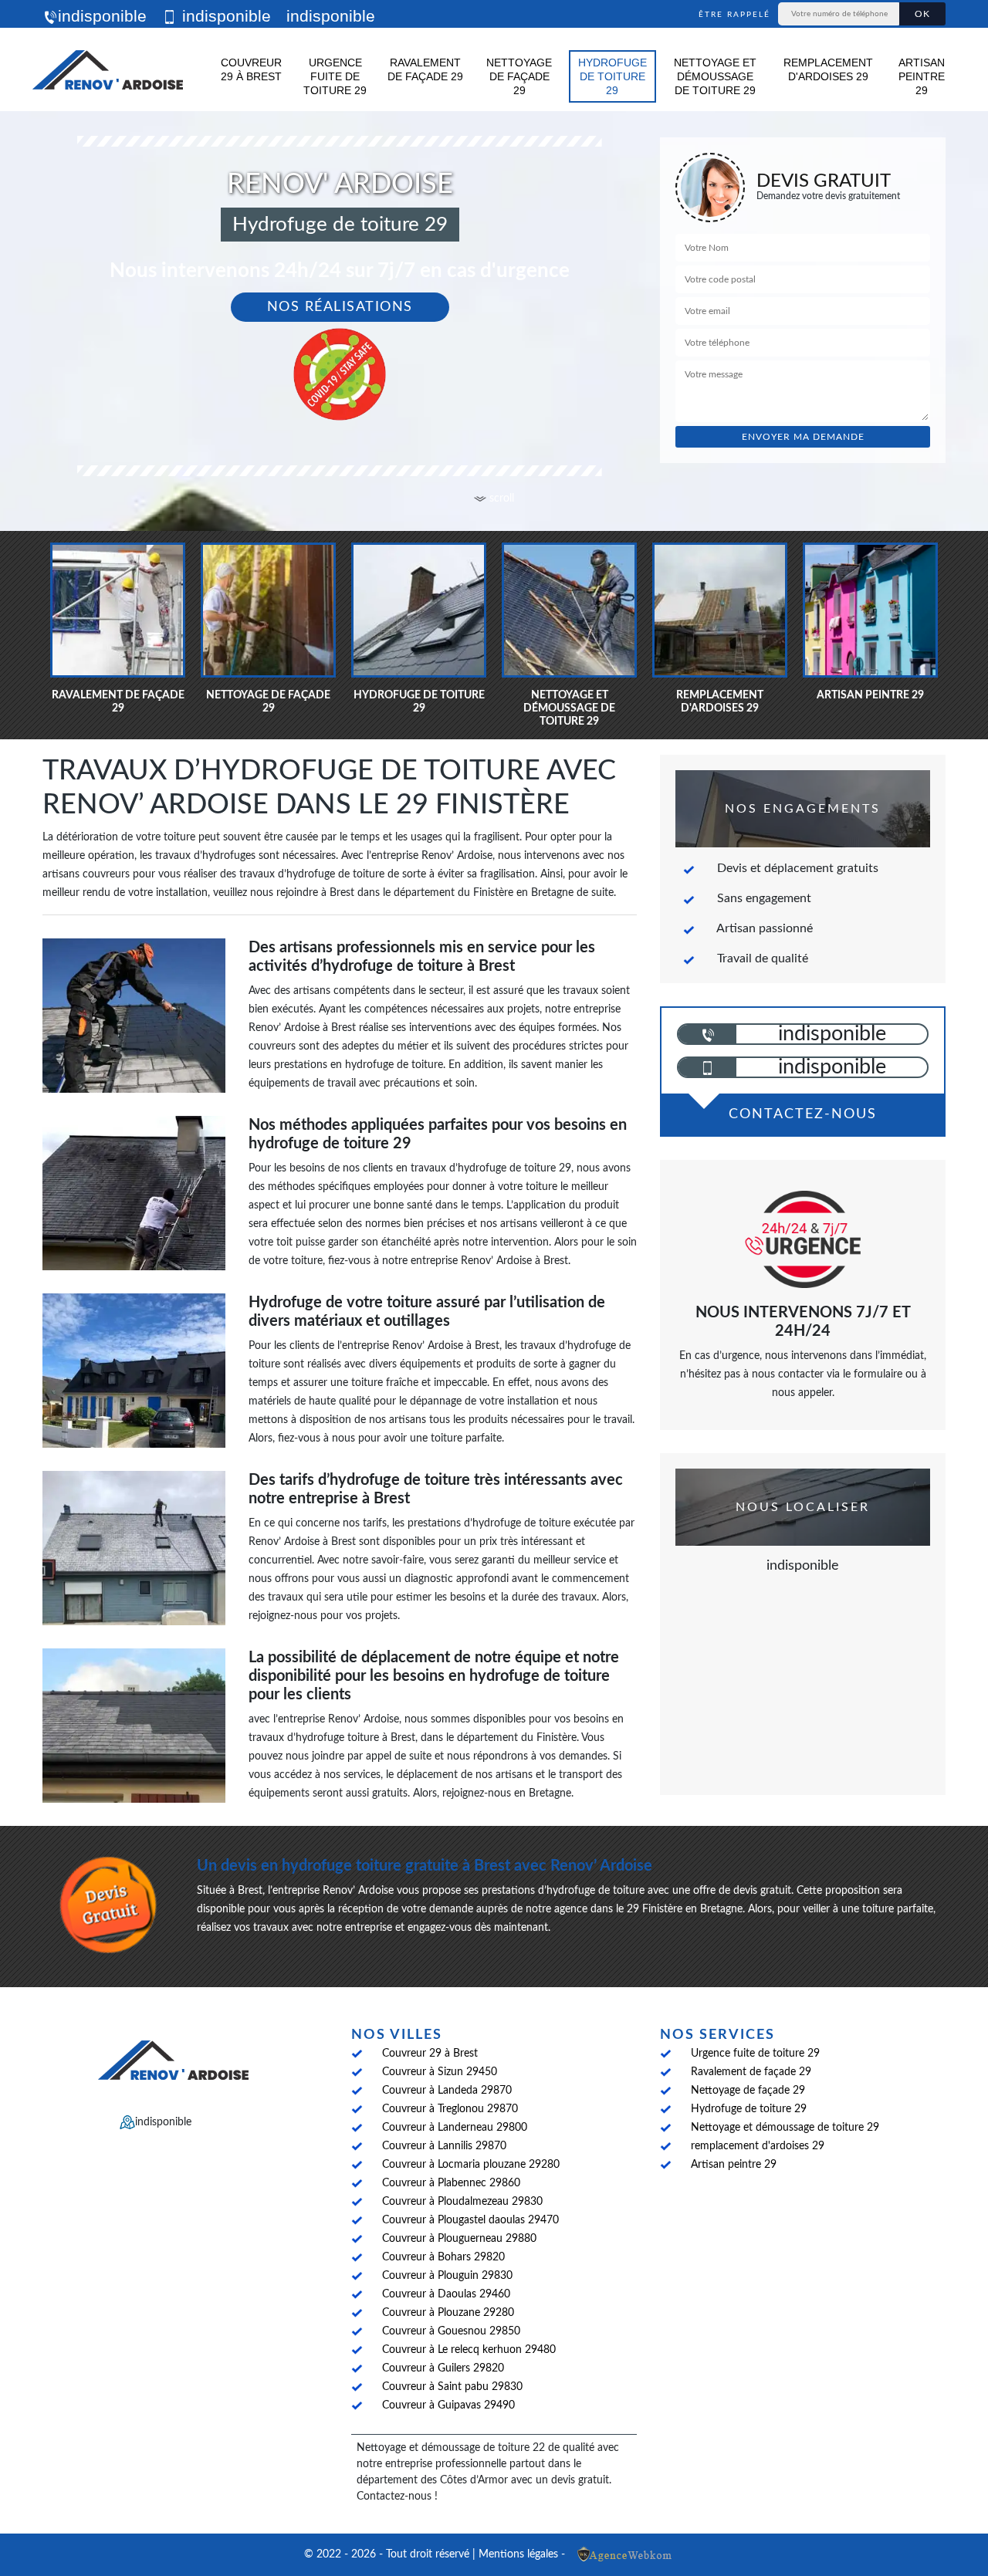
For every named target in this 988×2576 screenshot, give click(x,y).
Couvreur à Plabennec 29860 (451, 2183)
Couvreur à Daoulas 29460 (446, 2294)
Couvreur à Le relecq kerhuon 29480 (469, 2350)
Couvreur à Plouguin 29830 (447, 2276)
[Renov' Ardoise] (108, 69)
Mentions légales (518, 2554)
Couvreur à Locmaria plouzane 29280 (471, 2165)
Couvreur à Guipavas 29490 (448, 2405)
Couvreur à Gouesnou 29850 (451, 2331)
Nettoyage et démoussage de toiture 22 (451, 2448)
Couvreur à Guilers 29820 (443, 2368)
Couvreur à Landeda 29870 (447, 2091)
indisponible (102, 16)
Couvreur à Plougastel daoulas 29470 (470, 2220)
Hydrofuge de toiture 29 (612, 76)
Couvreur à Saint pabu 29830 (452, 2387)
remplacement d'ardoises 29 (828, 69)
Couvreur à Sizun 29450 (440, 2072)
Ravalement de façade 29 (425, 69)
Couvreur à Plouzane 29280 (448, 2313)
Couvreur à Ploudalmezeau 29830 (462, 2202)
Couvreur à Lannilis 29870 (444, 2146)
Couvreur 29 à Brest (251, 69)
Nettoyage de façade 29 (519, 76)
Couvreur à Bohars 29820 (443, 2257)
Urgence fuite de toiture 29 (335, 76)
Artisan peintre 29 (922, 76)
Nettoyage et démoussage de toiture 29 (715, 76)
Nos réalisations (340, 307)
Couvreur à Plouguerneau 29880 (459, 2239)
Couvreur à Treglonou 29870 (450, 2109)
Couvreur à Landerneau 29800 (455, 2128)
